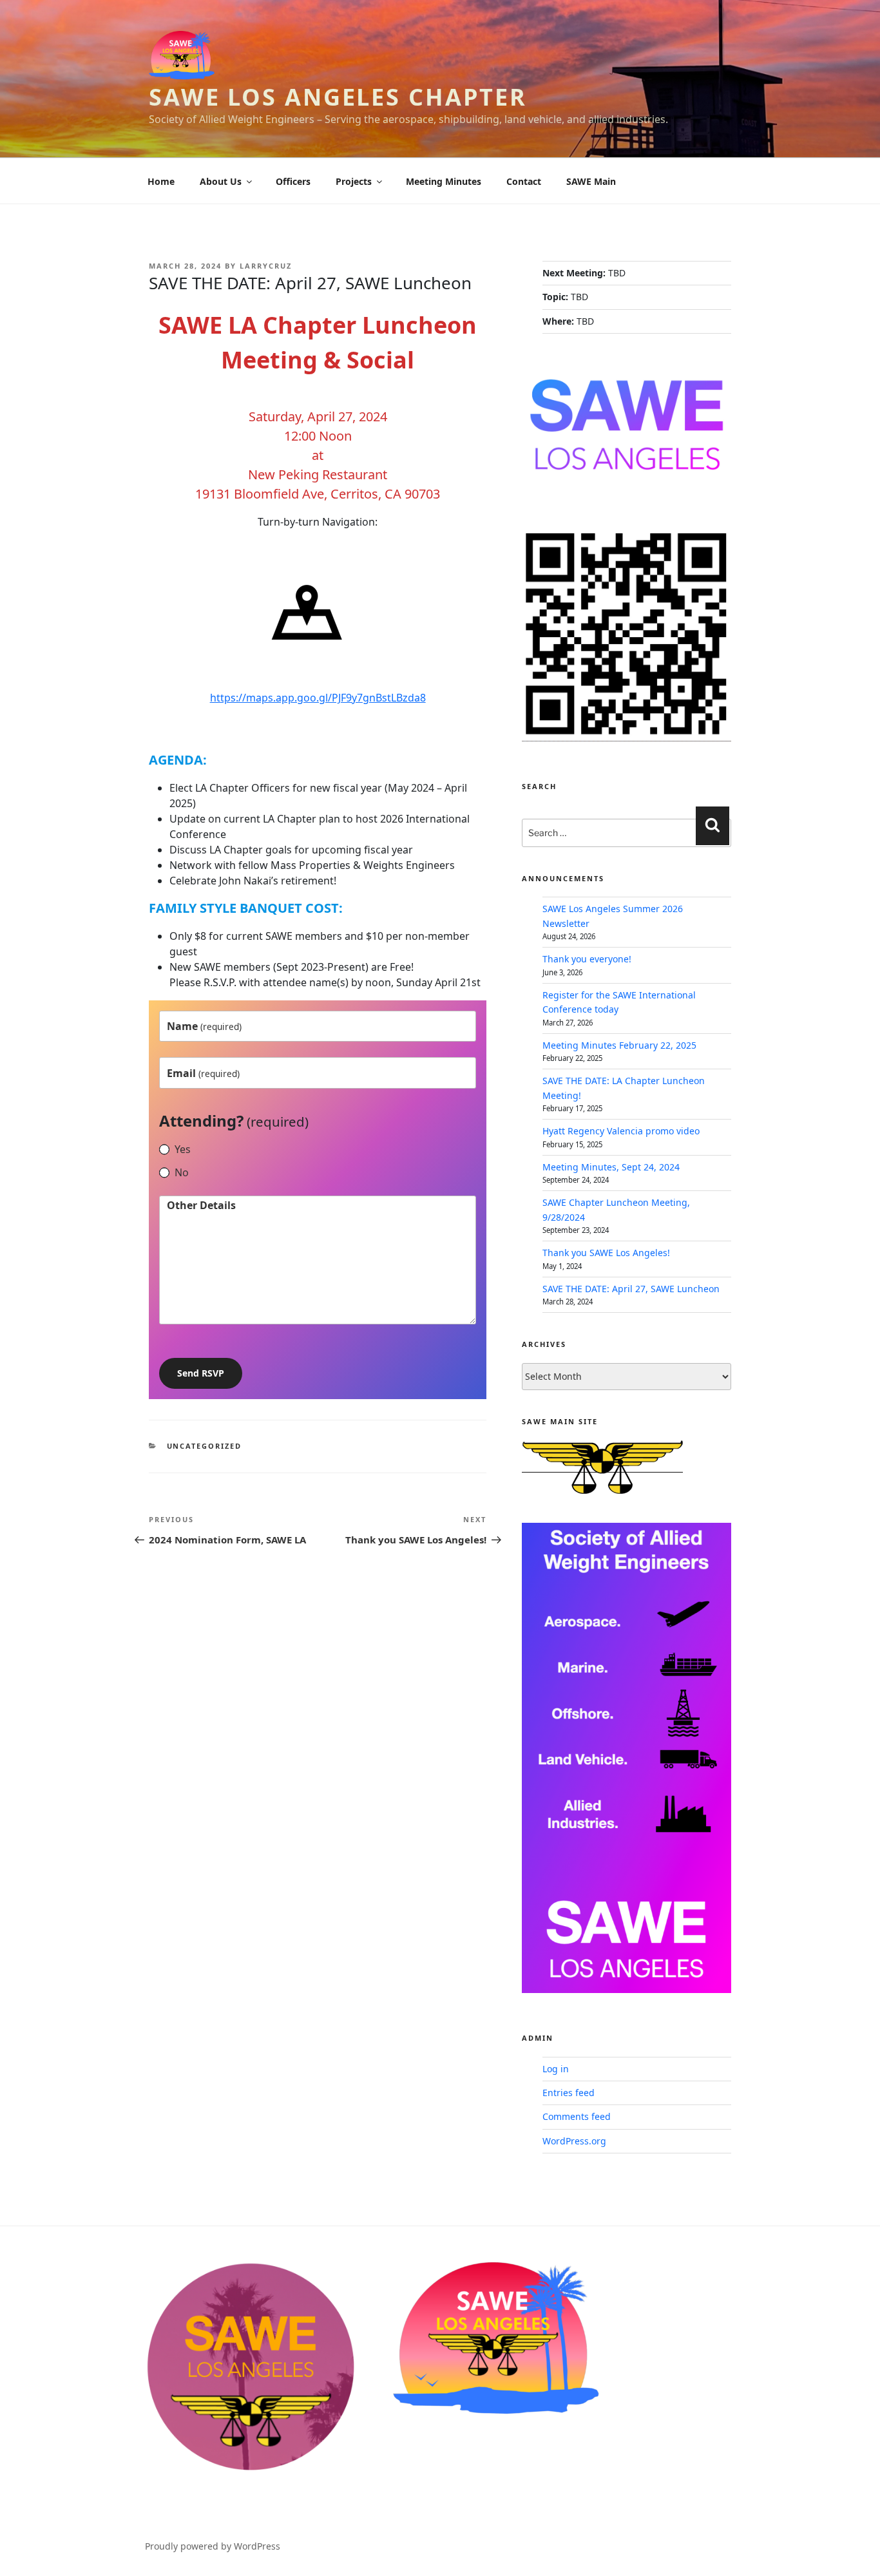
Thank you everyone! (587, 959)
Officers (293, 181)
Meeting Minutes (444, 181)
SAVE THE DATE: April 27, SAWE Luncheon (631, 1289)
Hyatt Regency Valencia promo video (621, 1131)
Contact (524, 181)
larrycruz (266, 266)
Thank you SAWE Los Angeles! (606, 1253)
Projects (354, 181)
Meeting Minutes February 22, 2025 (619, 1045)
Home (161, 181)
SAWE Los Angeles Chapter (338, 97)
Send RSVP (201, 1373)
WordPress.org (574, 2141)
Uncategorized (205, 1446)
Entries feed (569, 2093)
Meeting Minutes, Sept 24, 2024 (611, 1167)
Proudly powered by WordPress (213, 2546)
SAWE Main (591, 181)
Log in (556, 2069)
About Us (221, 181)
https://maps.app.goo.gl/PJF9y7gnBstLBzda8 (318, 698)
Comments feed (577, 2116)
